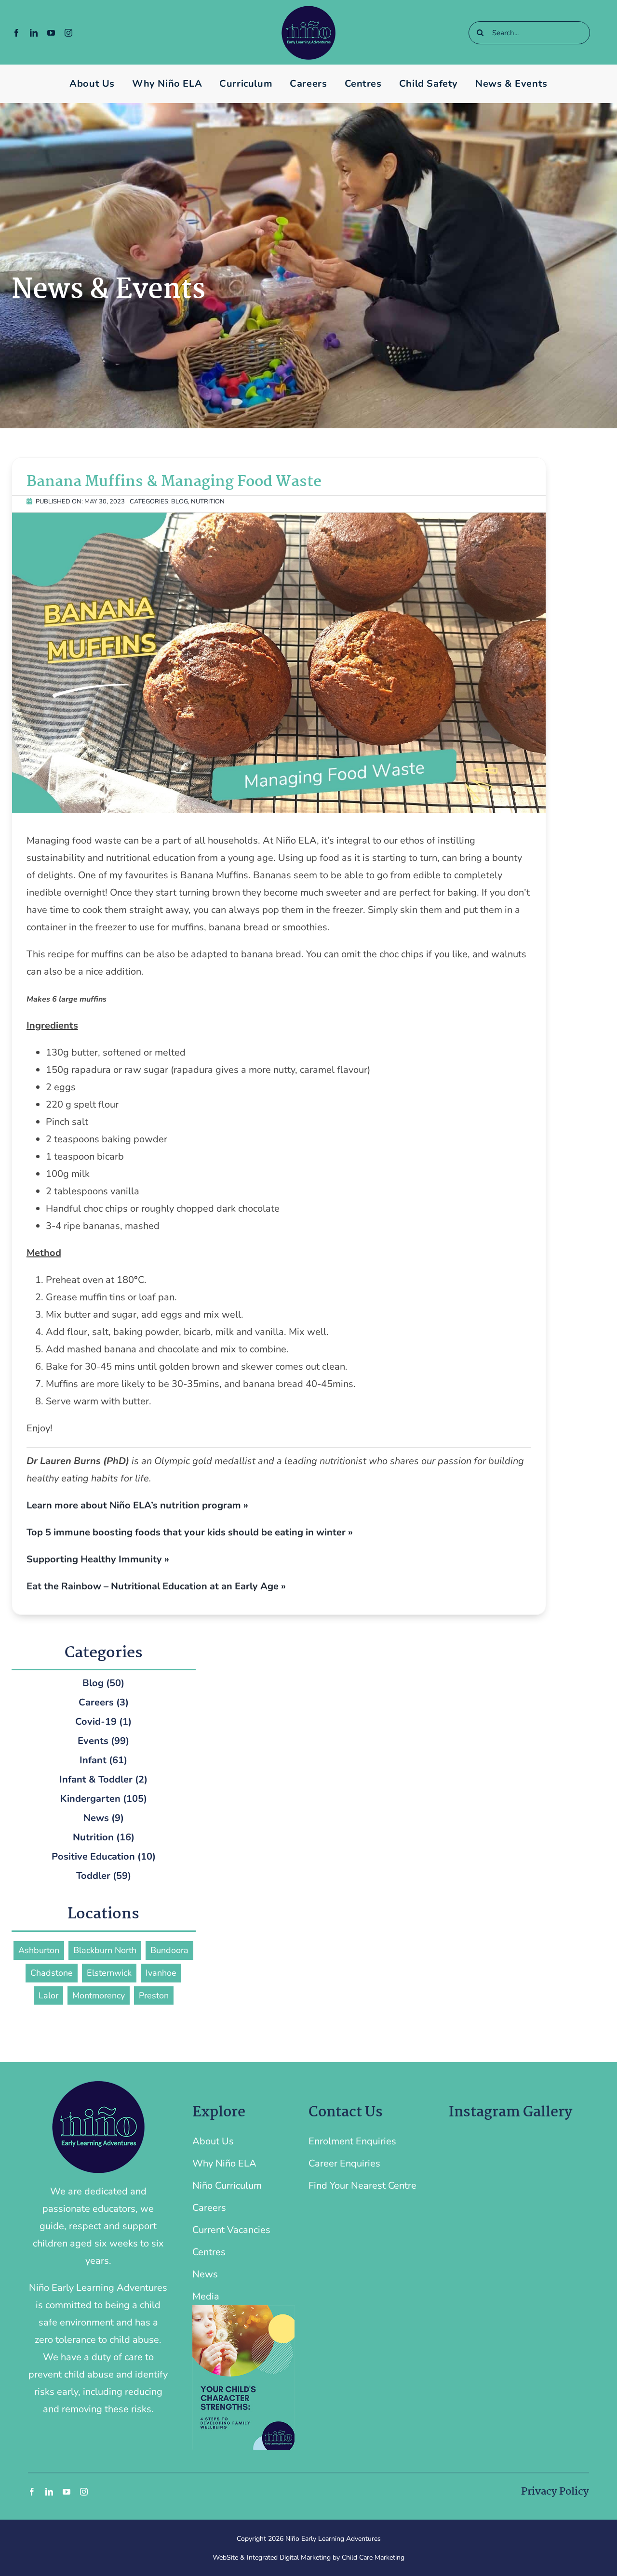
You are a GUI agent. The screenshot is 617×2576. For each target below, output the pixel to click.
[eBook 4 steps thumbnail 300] (243, 2310)
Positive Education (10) (104, 1856)
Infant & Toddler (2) (103, 1779)
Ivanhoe (161, 1973)
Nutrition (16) (104, 1837)
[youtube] (51, 33)
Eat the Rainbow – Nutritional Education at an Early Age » (156, 1586)
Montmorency (99, 1995)
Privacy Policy (555, 2492)
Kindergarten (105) (104, 1799)
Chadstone (52, 1973)
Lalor (48, 1995)
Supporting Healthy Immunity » (98, 1559)
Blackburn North (105, 1950)
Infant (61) (103, 1760)
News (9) (104, 1818)
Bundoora (169, 1950)
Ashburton (39, 1950)
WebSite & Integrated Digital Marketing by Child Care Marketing (308, 2557)
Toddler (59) (104, 1876)
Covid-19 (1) (103, 1722)
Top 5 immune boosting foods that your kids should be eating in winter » (190, 1532)
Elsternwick (109, 1973)
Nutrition (208, 502)
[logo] (308, 10)
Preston (154, 1995)
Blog (180, 502)
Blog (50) (103, 1683)
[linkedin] (34, 33)
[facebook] (16, 33)
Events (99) (103, 1741)
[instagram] (68, 33)
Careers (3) (104, 1702)
